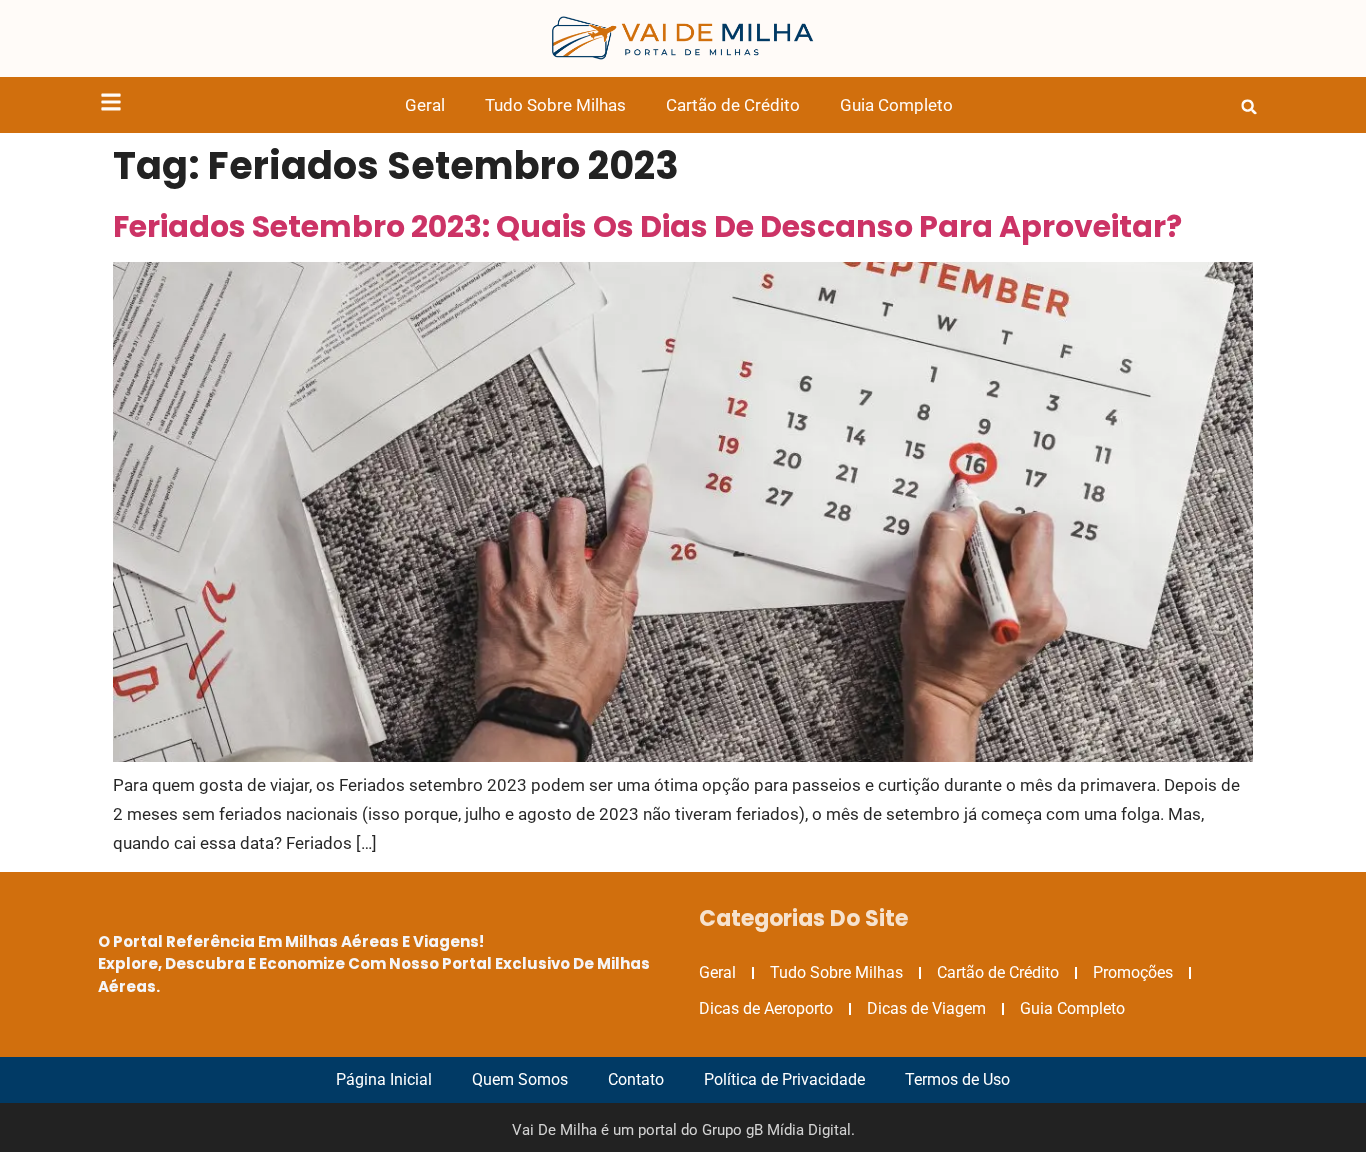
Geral (425, 105)
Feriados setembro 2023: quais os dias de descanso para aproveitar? (647, 226)
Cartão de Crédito (733, 105)
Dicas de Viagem (926, 1008)
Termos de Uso (957, 1079)
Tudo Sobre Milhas (555, 105)
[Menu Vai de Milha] (111, 105)
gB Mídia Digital (798, 1130)
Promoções (1133, 972)
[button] (1249, 107)
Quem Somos (520, 1079)
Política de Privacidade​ (784, 1079)
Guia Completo (896, 105)
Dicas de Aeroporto (766, 1008)
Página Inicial (384, 1079)
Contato (636, 1079)
